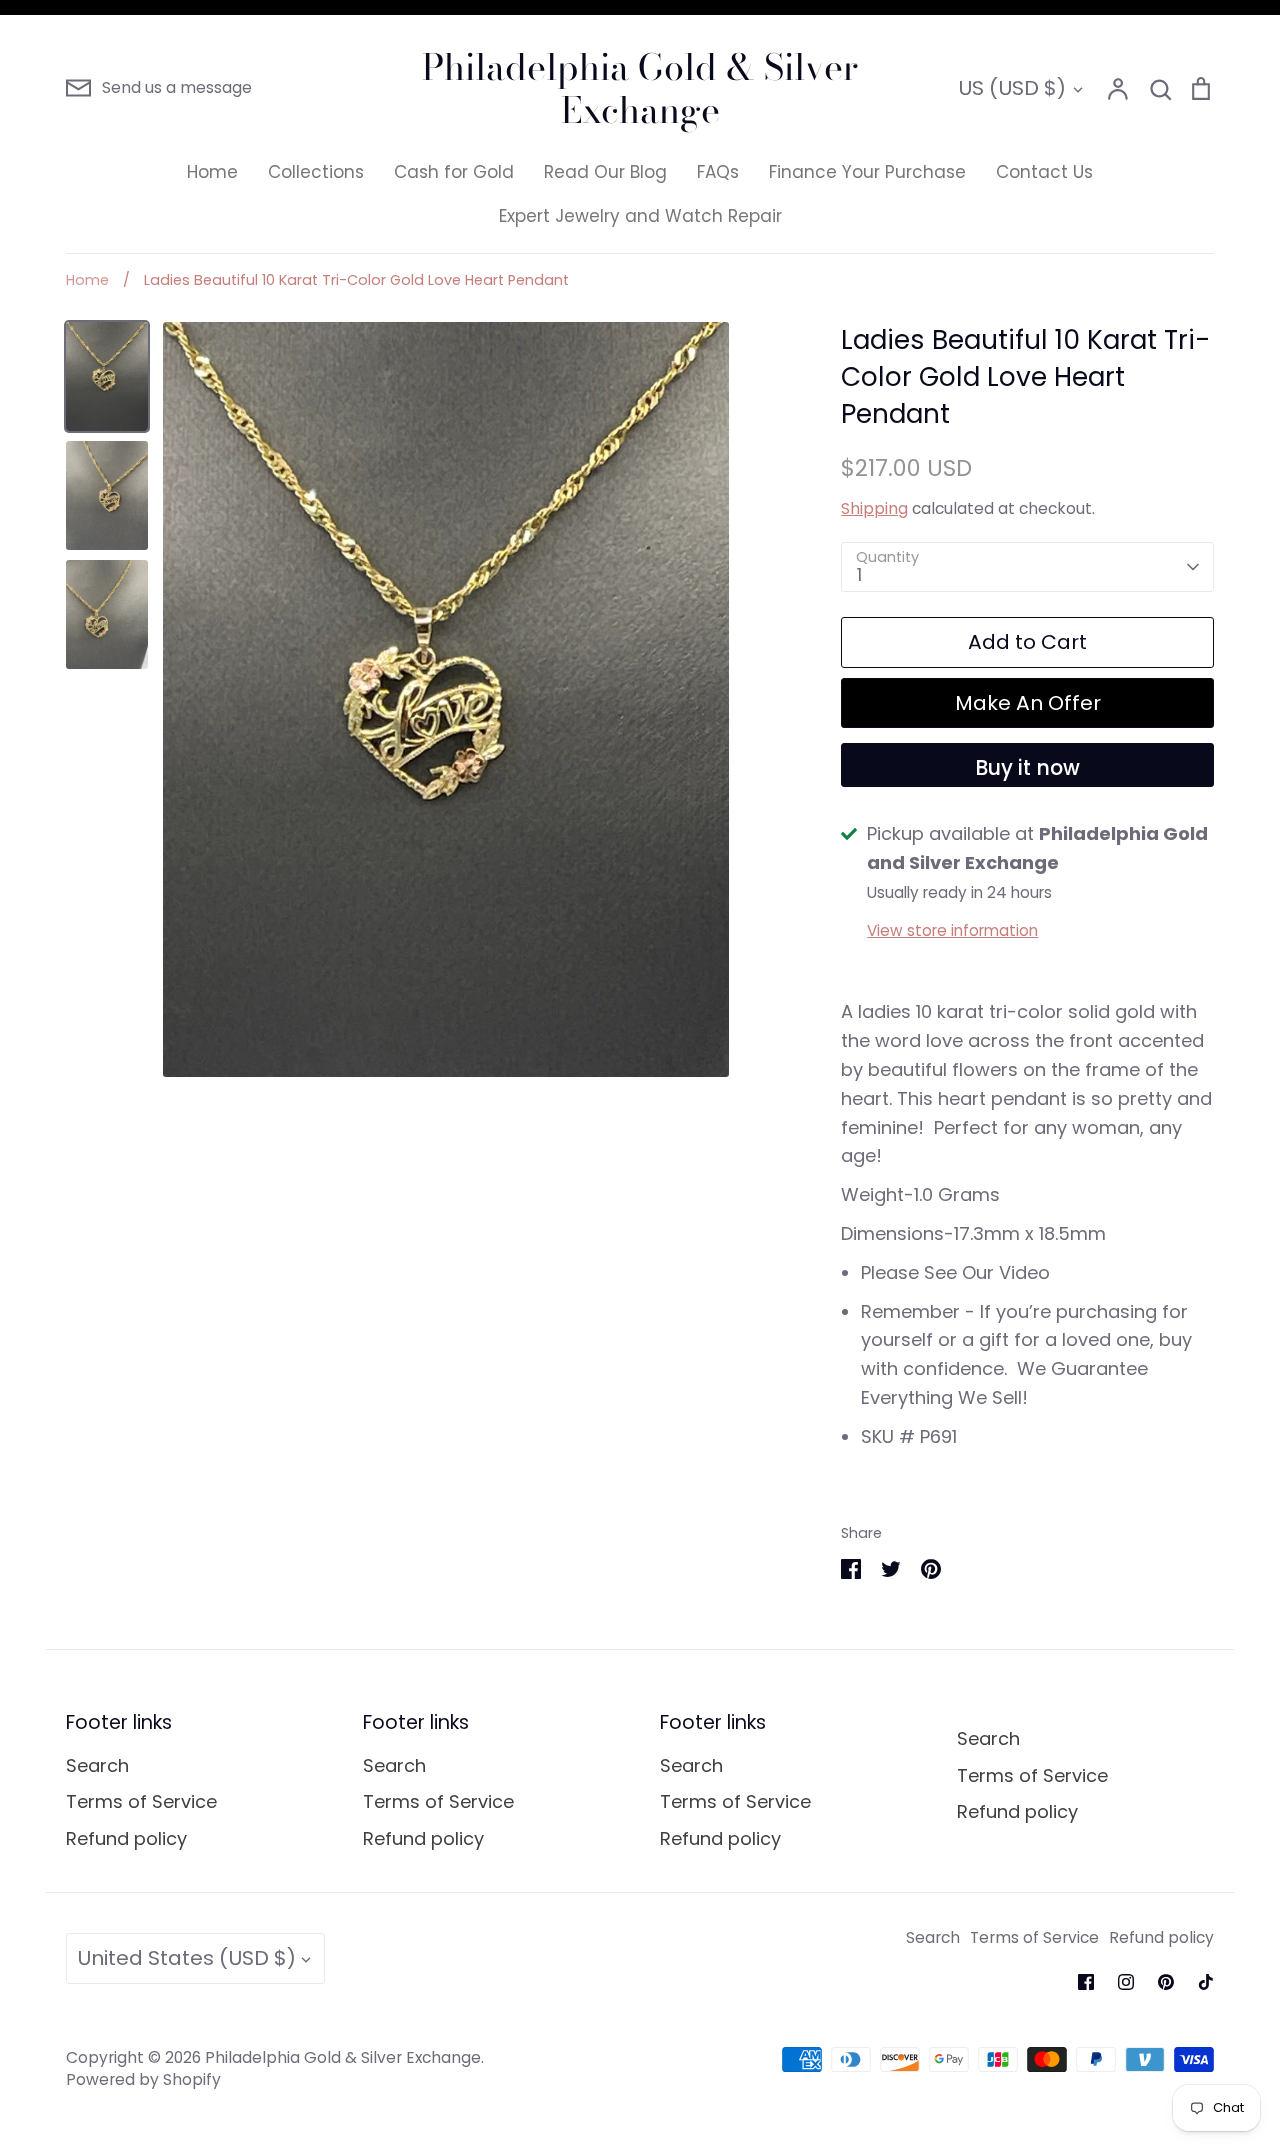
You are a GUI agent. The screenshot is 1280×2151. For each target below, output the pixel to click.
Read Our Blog (605, 172)
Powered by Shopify (143, 2079)
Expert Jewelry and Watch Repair (640, 216)
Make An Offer (1028, 703)
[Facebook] (1086, 1982)
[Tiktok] (1206, 1982)
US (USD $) (1012, 88)
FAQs (718, 172)
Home (212, 172)
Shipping (874, 508)
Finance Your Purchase (867, 172)
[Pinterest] (1166, 1982)
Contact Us (1044, 172)
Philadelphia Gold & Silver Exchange (640, 88)
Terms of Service (141, 1801)
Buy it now (1027, 768)
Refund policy (126, 1838)
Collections (316, 172)
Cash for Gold (454, 172)
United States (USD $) (186, 1958)
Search (97, 1765)
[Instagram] (1126, 1982)
